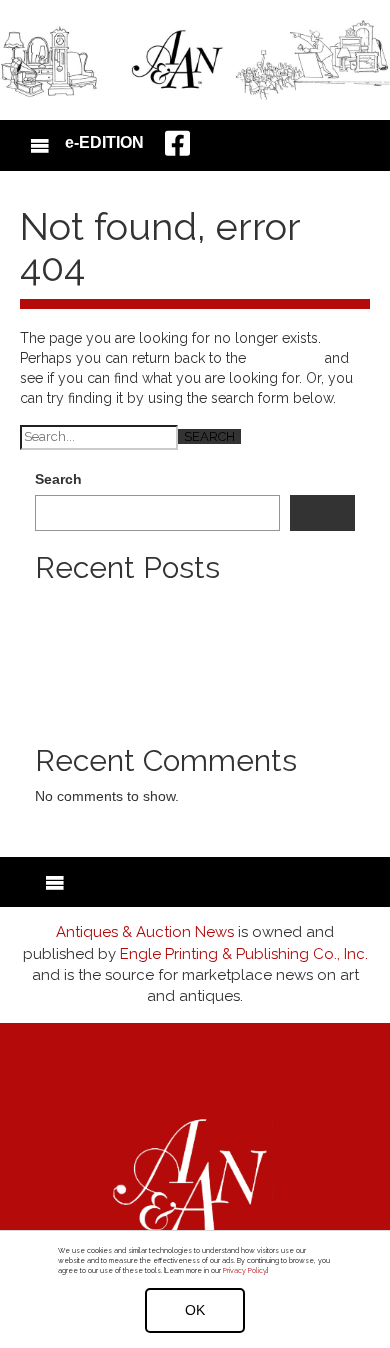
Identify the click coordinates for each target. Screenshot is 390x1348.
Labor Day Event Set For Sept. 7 (138, 663)
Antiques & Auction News (145, 932)
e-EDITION (104, 142)
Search (58, 479)
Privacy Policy (244, 1270)
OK (195, 1310)
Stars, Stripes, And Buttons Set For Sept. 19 (173, 683)
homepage (285, 358)
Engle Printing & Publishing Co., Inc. (244, 954)
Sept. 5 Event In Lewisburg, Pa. (134, 643)
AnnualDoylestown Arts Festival (134, 703)
